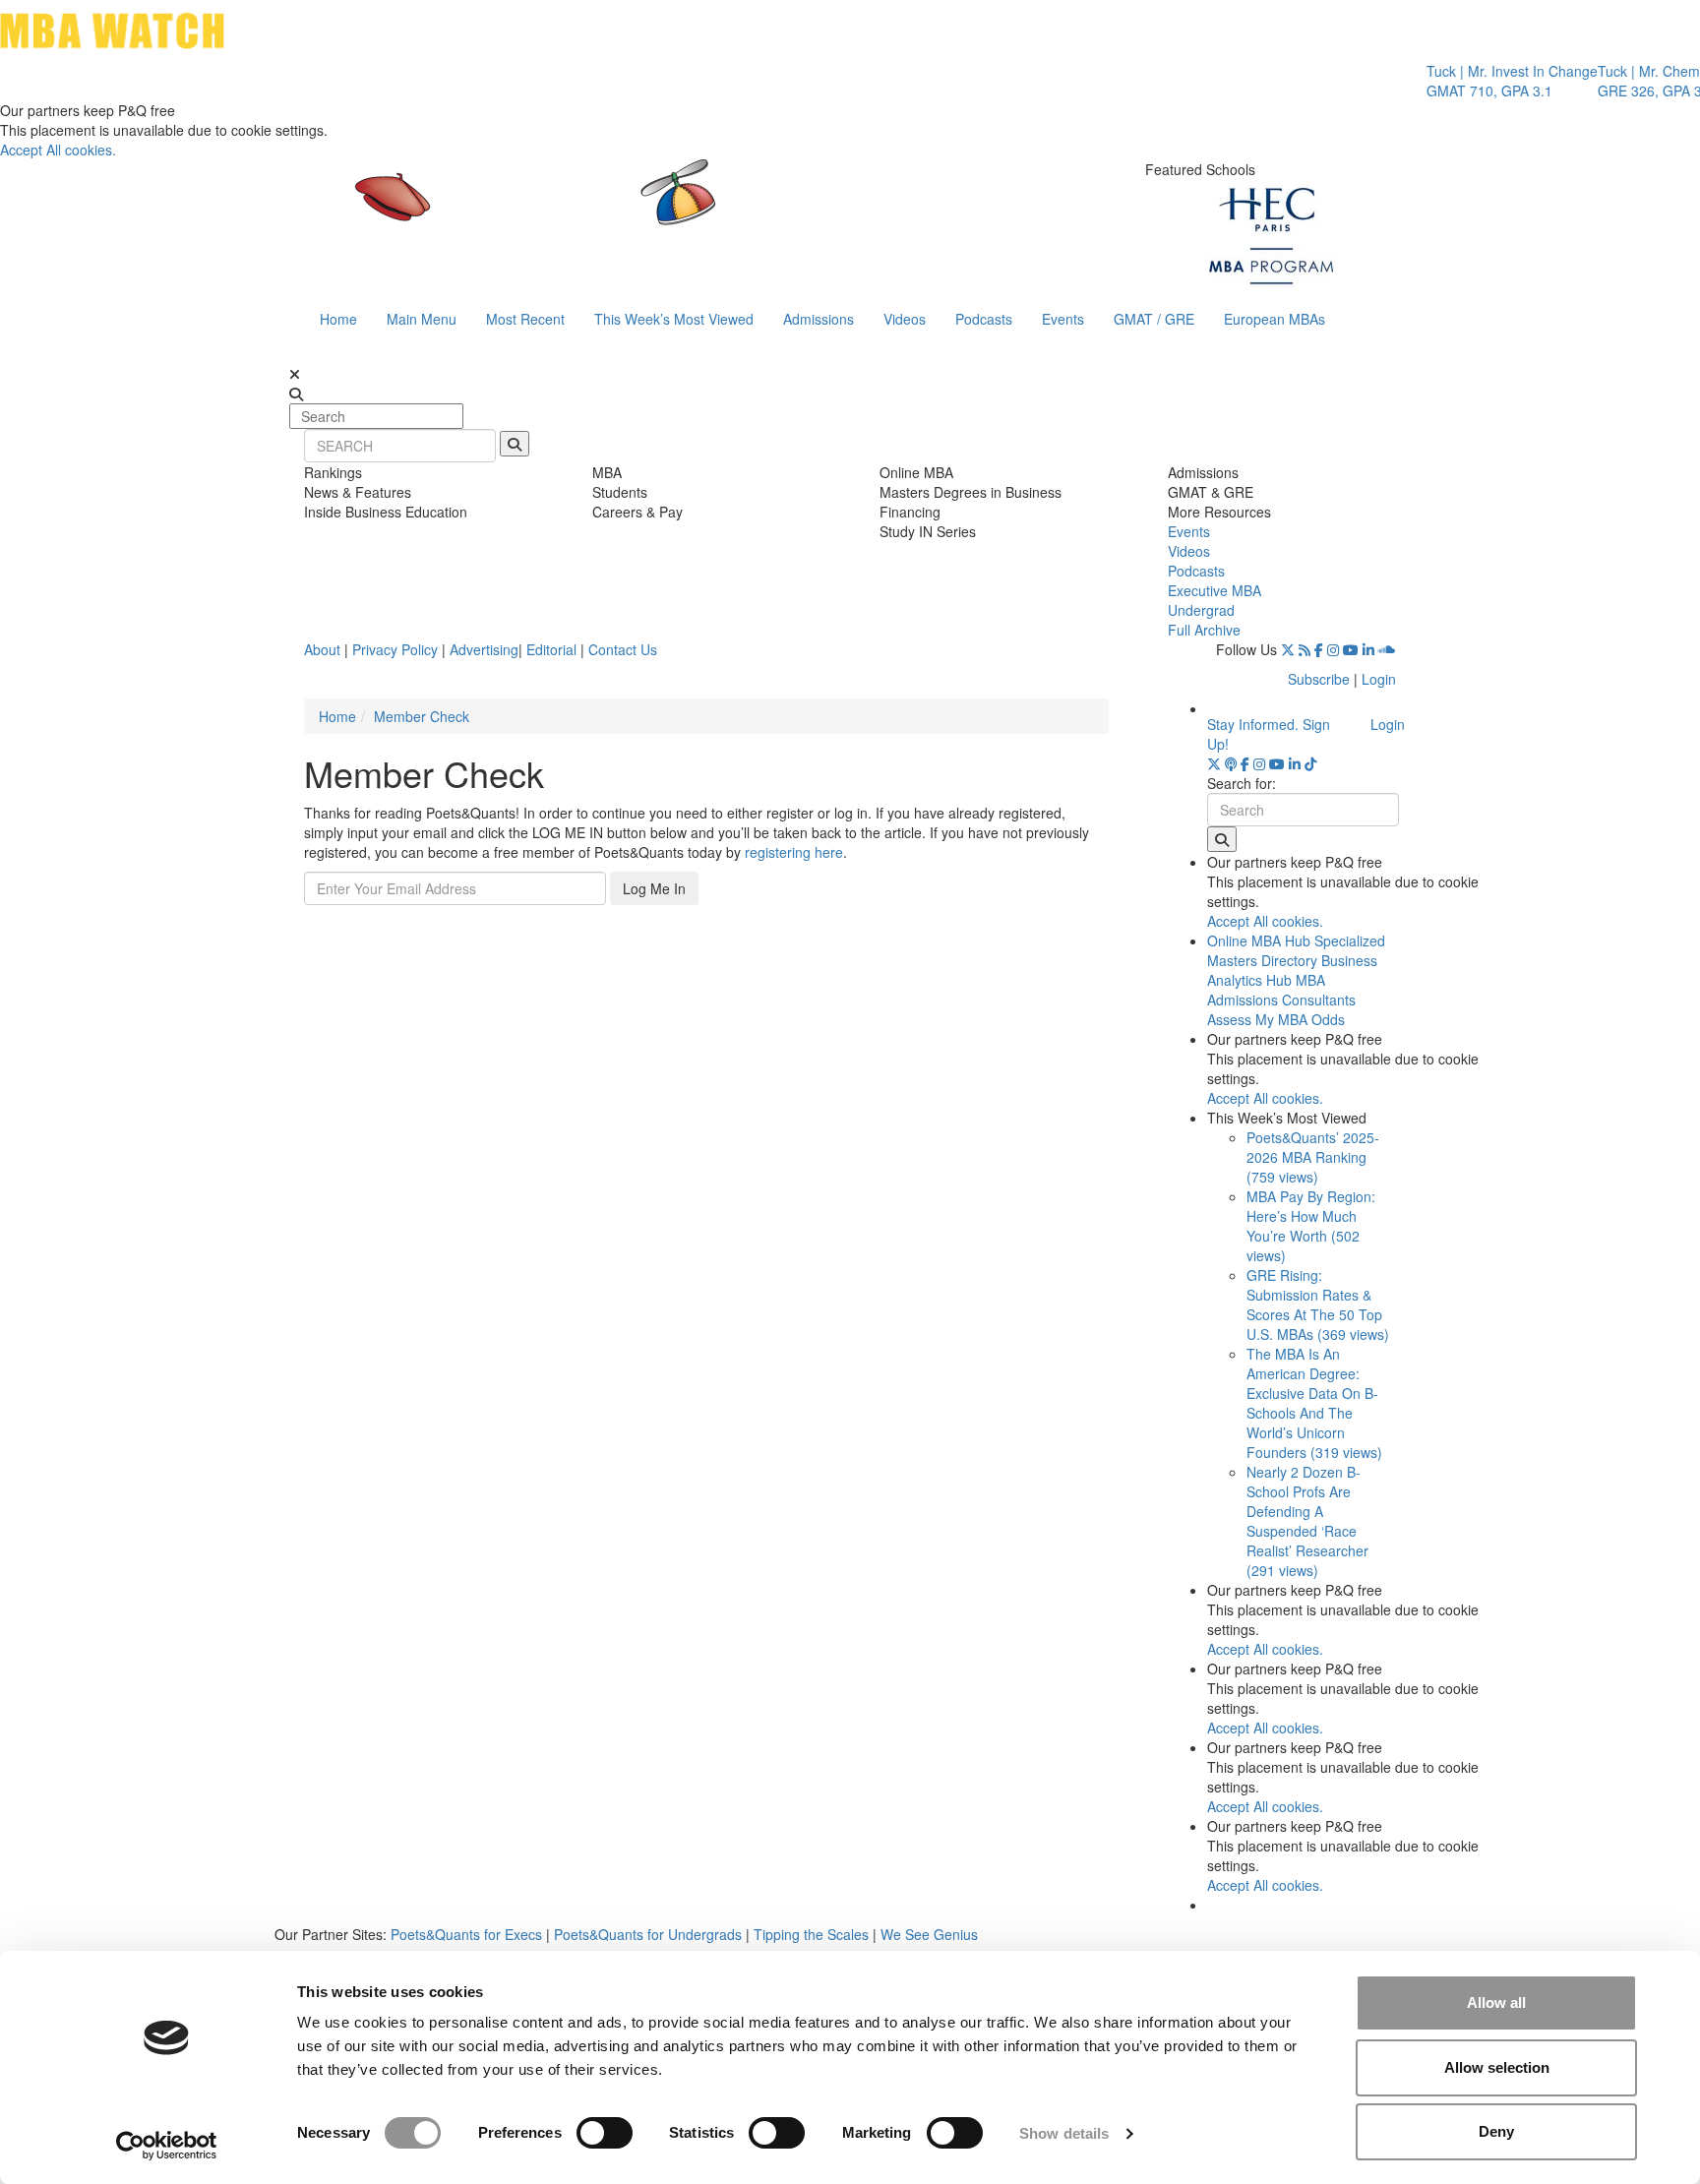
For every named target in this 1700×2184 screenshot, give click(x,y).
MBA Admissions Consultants (1281, 990)
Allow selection (1497, 2067)
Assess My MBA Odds (1276, 1019)
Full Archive (1204, 630)
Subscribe (1319, 679)
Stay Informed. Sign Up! (1269, 734)
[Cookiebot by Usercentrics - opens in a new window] (167, 2146)
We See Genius (929, 1934)
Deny (1496, 2131)
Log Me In (654, 888)
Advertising (484, 649)
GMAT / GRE (1154, 319)
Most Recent (525, 319)
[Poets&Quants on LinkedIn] (1368, 649)
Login (1379, 679)
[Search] (515, 444)
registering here (794, 852)
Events (1063, 319)
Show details (1064, 2133)
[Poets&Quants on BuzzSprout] (1231, 763)
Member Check (422, 716)
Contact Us (623, 649)
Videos (905, 319)
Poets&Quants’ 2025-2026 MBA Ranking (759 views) (1313, 1157)
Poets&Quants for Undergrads (648, 1934)
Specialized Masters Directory (1296, 950)
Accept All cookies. (58, 150)
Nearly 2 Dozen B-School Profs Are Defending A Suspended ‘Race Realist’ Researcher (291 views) (1307, 1521)
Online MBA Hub (1259, 940)
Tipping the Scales (811, 1934)
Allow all (1496, 2002)
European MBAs (1275, 319)
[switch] (605, 2133)
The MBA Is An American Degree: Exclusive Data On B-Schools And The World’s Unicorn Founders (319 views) (1314, 1403)
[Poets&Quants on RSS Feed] (1305, 649)
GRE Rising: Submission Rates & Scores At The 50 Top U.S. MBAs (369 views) (1318, 1304)
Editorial (551, 649)
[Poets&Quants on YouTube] (1351, 649)
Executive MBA (1214, 590)
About (322, 649)
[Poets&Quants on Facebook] (1319, 649)
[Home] (647, 212)
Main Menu (422, 319)
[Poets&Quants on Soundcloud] (1387, 649)
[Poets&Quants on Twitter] (1288, 649)
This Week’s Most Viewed (674, 319)
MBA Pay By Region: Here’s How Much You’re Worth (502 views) (1311, 1226)
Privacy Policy (395, 649)
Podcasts (984, 319)
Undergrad (1201, 610)
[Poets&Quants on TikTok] (1310, 763)
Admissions (819, 319)
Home (338, 319)
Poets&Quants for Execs (466, 1934)
